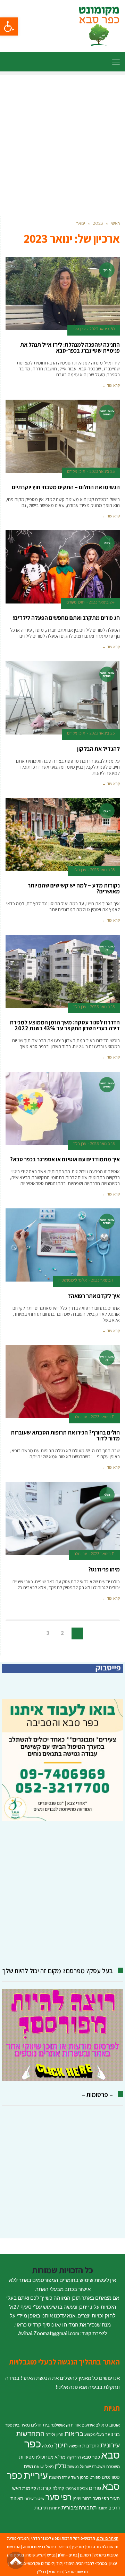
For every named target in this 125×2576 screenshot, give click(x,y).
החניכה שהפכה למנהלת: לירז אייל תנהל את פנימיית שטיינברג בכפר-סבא (70, 348)
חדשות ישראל (77, 2572)
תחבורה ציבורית (79, 2507)
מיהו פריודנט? (104, 1569)
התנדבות (91, 2446)
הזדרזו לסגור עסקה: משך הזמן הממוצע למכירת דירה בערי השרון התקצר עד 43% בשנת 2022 (65, 1025)
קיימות (29, 2488)
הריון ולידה (55, 2434)
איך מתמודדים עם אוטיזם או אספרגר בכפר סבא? (65, 1159)
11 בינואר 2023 (103, 1280)
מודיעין (78, 2547)
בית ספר (12, 2425)
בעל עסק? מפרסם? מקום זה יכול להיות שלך (58, 1971)
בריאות (74, 2434)
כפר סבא (56, 2572)
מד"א (60, 2457)
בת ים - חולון (68, 2555)
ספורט (95, 2477)
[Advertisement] (62, 138)
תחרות (55, 2508)
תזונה (102, 2508)
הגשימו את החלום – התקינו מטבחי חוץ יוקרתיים (66, 487)
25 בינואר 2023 (102, 471)
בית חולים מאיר (35, 2425)
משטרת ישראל (93, 2466)
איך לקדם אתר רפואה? (94, 1296)
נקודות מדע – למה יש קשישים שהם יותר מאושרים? (74, 888)
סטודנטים (111, 2477)
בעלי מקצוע (94, 2434)
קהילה (58, 2488)
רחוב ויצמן (82, 2498)
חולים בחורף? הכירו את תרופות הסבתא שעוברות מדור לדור (65, 1435)
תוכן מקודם (76, 471)
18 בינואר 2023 (102, 870)
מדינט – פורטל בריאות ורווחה (46, 2547)
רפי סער (59, 2497)
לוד (59, 2563)
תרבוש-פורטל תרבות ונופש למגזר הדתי (63, 2538)
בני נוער (112, 2434)
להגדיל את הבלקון (98, 749)
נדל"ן (61, 2466)
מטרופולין (45, 2457)
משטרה (113, 2466)
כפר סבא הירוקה (83, 2457)
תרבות (41, 2508)
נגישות (73, 2466)
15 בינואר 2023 (102, 1007)
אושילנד (58, 2425)
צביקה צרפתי (77, 2488)
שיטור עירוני (34, 2498)
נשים (28, 2466)
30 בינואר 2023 (102, 329)
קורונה (44, 2488)
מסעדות (27, 2457)
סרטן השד (80, 2477)
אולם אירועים (93, 2425)
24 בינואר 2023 (102, 602)
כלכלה (48, 2446)
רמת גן (85, 2555)
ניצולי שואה (44, 2466)
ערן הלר (79, 329)
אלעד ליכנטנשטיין (73, 1280)
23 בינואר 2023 (102, 733)
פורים (95, 2488)
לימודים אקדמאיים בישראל (32, 2563)
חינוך (61, 2445)
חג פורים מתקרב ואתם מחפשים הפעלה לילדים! (66, 618)
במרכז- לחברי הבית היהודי (86, 2563)
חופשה (75, 2446)
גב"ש (51, 2555)
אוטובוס (112, 2425)
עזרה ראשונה (59, 2477)
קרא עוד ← (111, 385)
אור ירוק (73, 2425)
